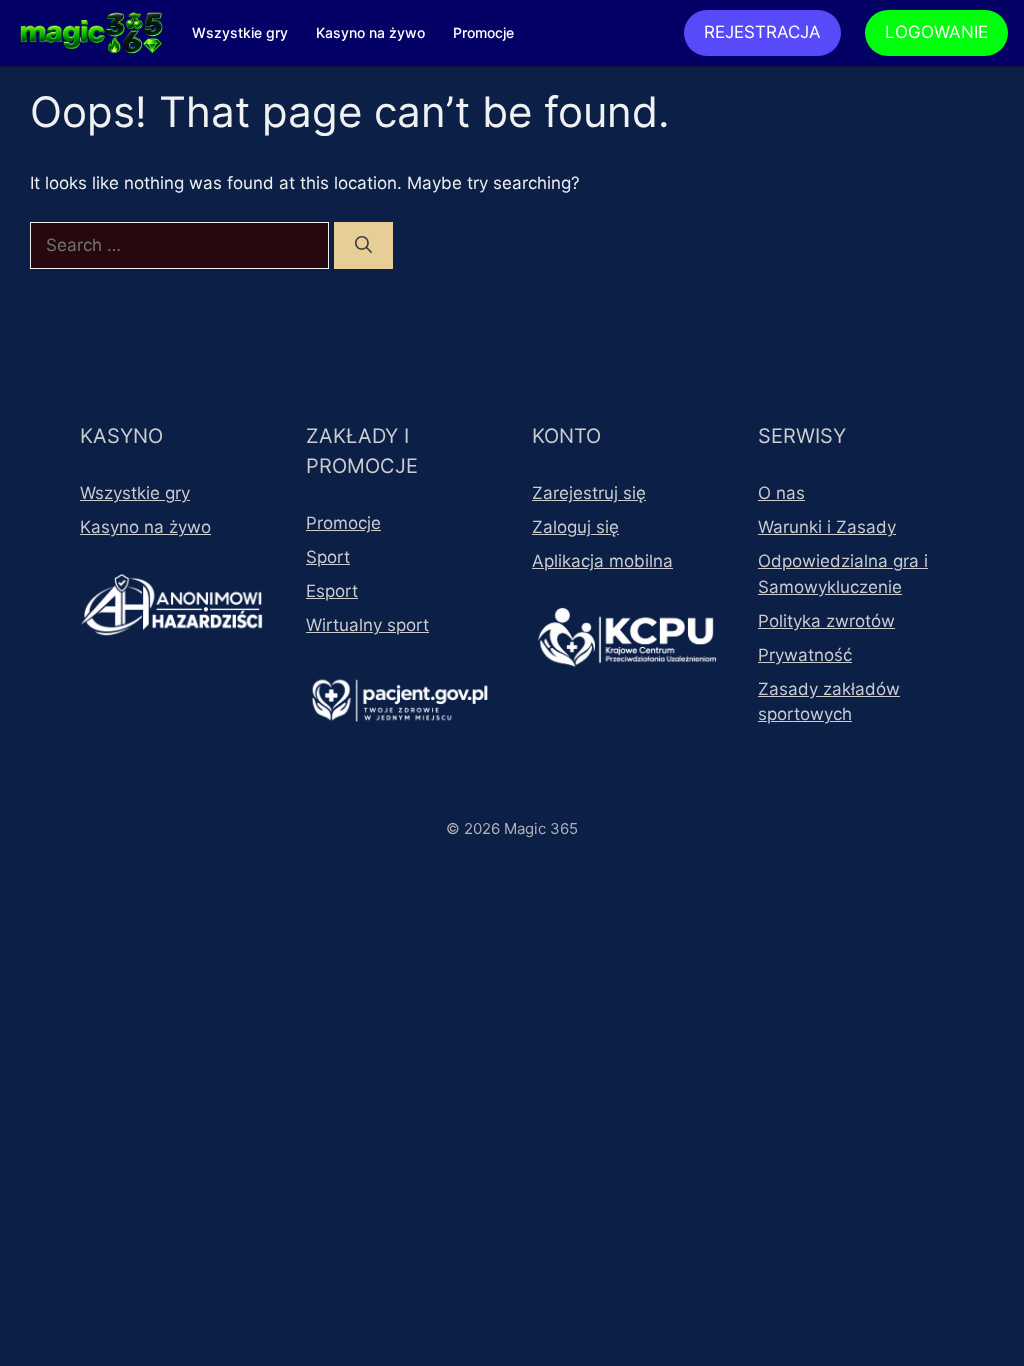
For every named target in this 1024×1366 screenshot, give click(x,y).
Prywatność (805, 655)
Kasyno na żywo (370, 32)
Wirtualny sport (367, 625)
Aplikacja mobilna (602, 561)
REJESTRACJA (762, 32)
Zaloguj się (575, 527)
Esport (332, 591)
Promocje (483, 32)
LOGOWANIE (936, 32)
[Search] (363, 246)
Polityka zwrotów (826, 621)
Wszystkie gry (240, 32)
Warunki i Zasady (827, 527)
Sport (328, 557)
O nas (781, 493)
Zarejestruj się (589, 493)
